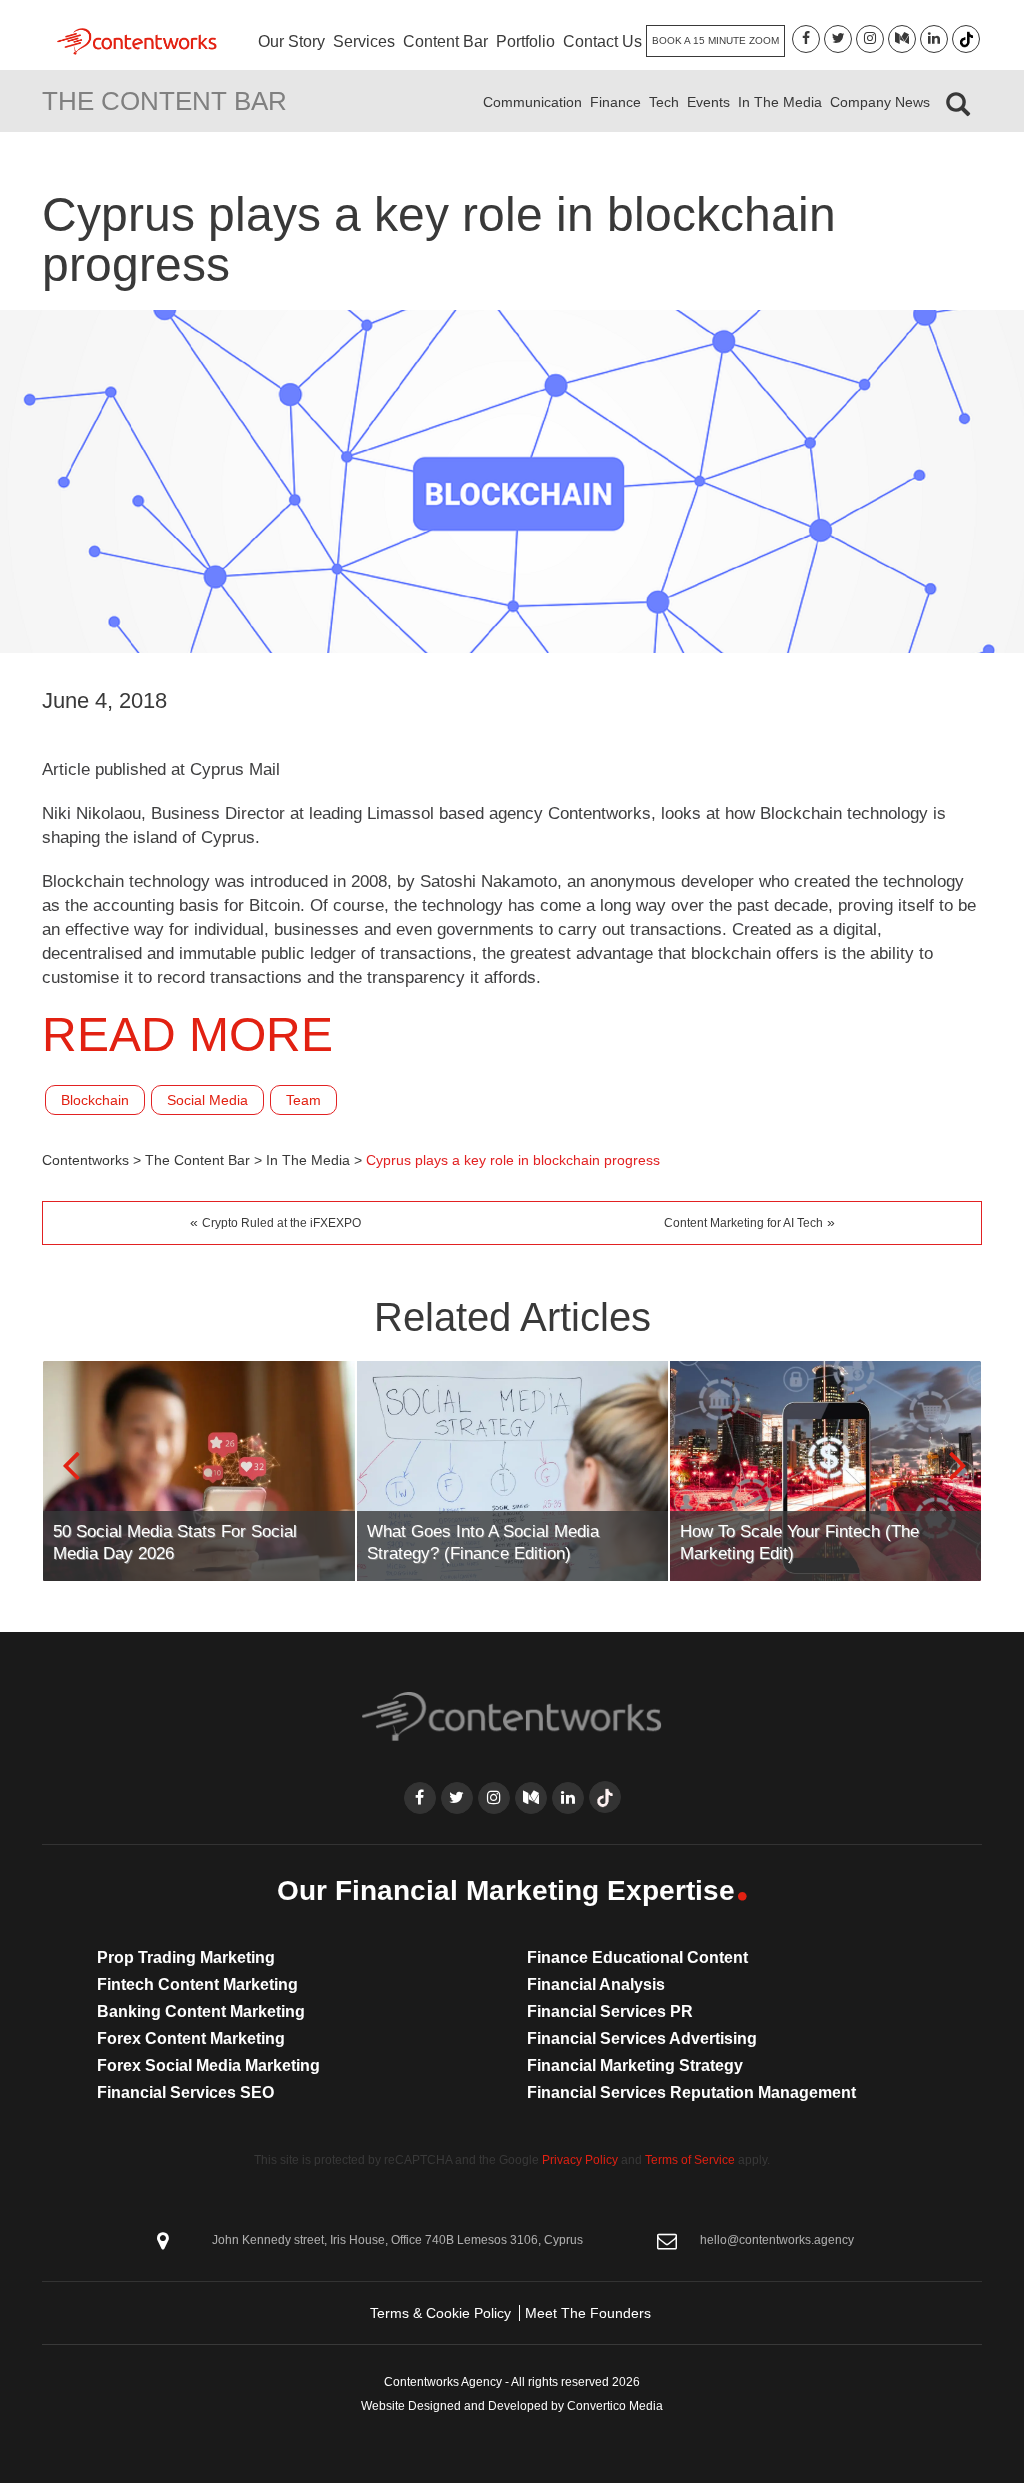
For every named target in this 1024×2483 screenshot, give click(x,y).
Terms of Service (690, 2160)
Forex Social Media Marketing (208, 2065)
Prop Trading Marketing (186, 1957)
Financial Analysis (596, 1984)
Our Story (291, 41)
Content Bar (445, 41)
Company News (880, 102)
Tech (664, 102)
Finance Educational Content (637, 1957)
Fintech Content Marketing (197, 1984)
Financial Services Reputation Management (691, 2092)
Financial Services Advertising (642, 2038)
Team (303, 1100)
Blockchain (95, 1100)
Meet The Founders (588, 2313)
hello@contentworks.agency (777, 2240)
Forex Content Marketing (191, 2038)
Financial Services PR (610, 2011)
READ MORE (187, 1034)
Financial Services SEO (185, 2092)
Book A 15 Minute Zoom (715, 40)
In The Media (780, 102)
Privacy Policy (580, 2160)
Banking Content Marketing (201, 2011)
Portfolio (525, 41)
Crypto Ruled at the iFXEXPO (281, 1223)
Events (708, 102)
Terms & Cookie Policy (440, 2313)
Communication (532, 102)
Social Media (207, 1100)
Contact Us (602, 41)
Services (364, 41)
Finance (615, 102)
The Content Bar (164, 101)
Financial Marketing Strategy (635, 2065)
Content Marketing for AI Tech (743, 1223)
